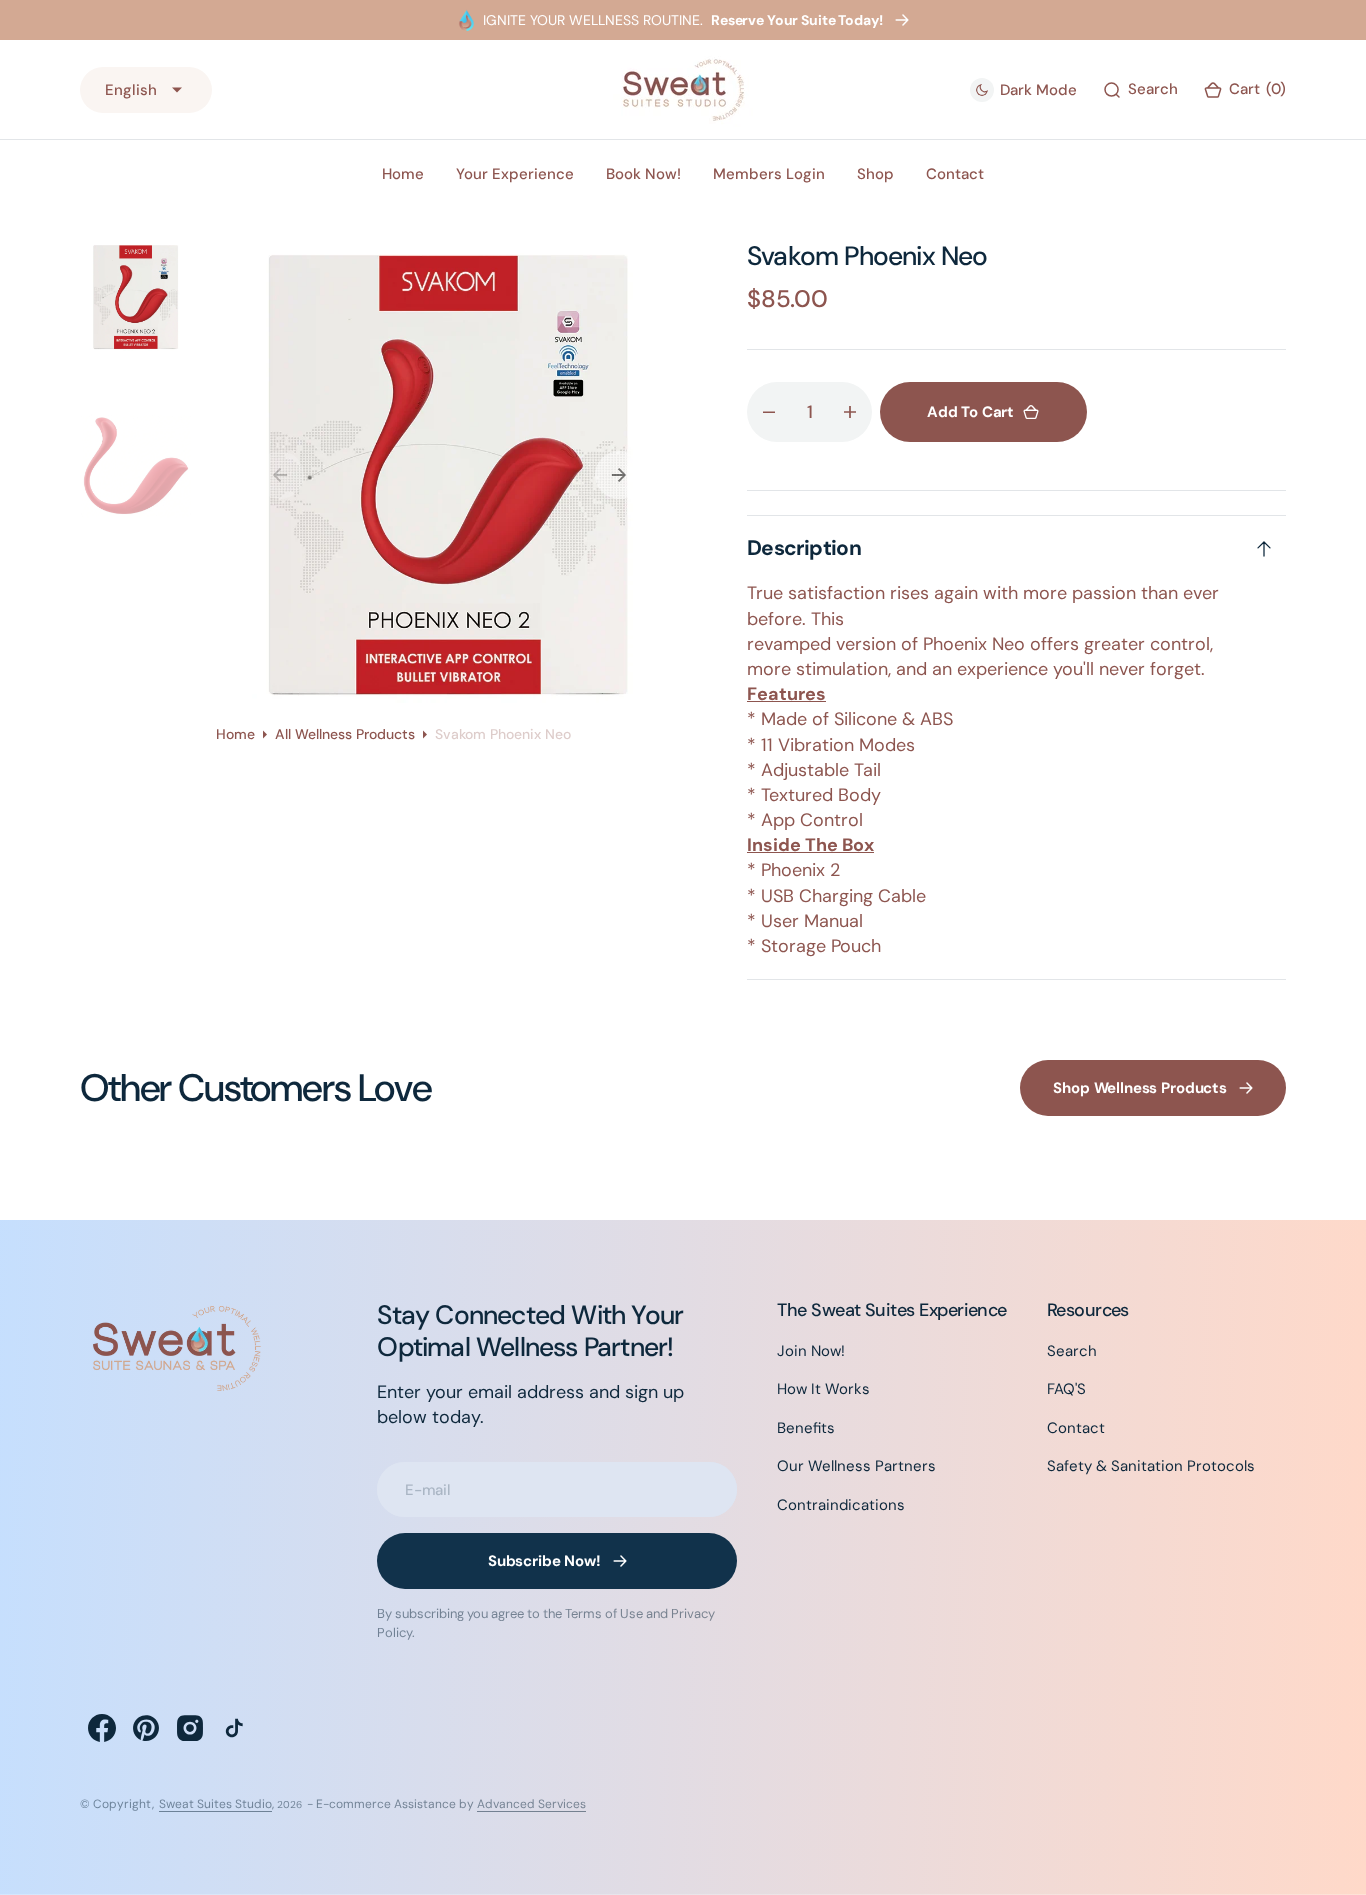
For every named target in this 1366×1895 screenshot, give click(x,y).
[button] (1244, 89)
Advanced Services (531, 1804)
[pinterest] (146, 1728)
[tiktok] (234, 1728)
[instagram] (190, 1728)
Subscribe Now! (544, 1561)
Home (235, 734)
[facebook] (102, 1728)
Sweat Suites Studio (215, 1804)
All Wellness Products (345, 734)
